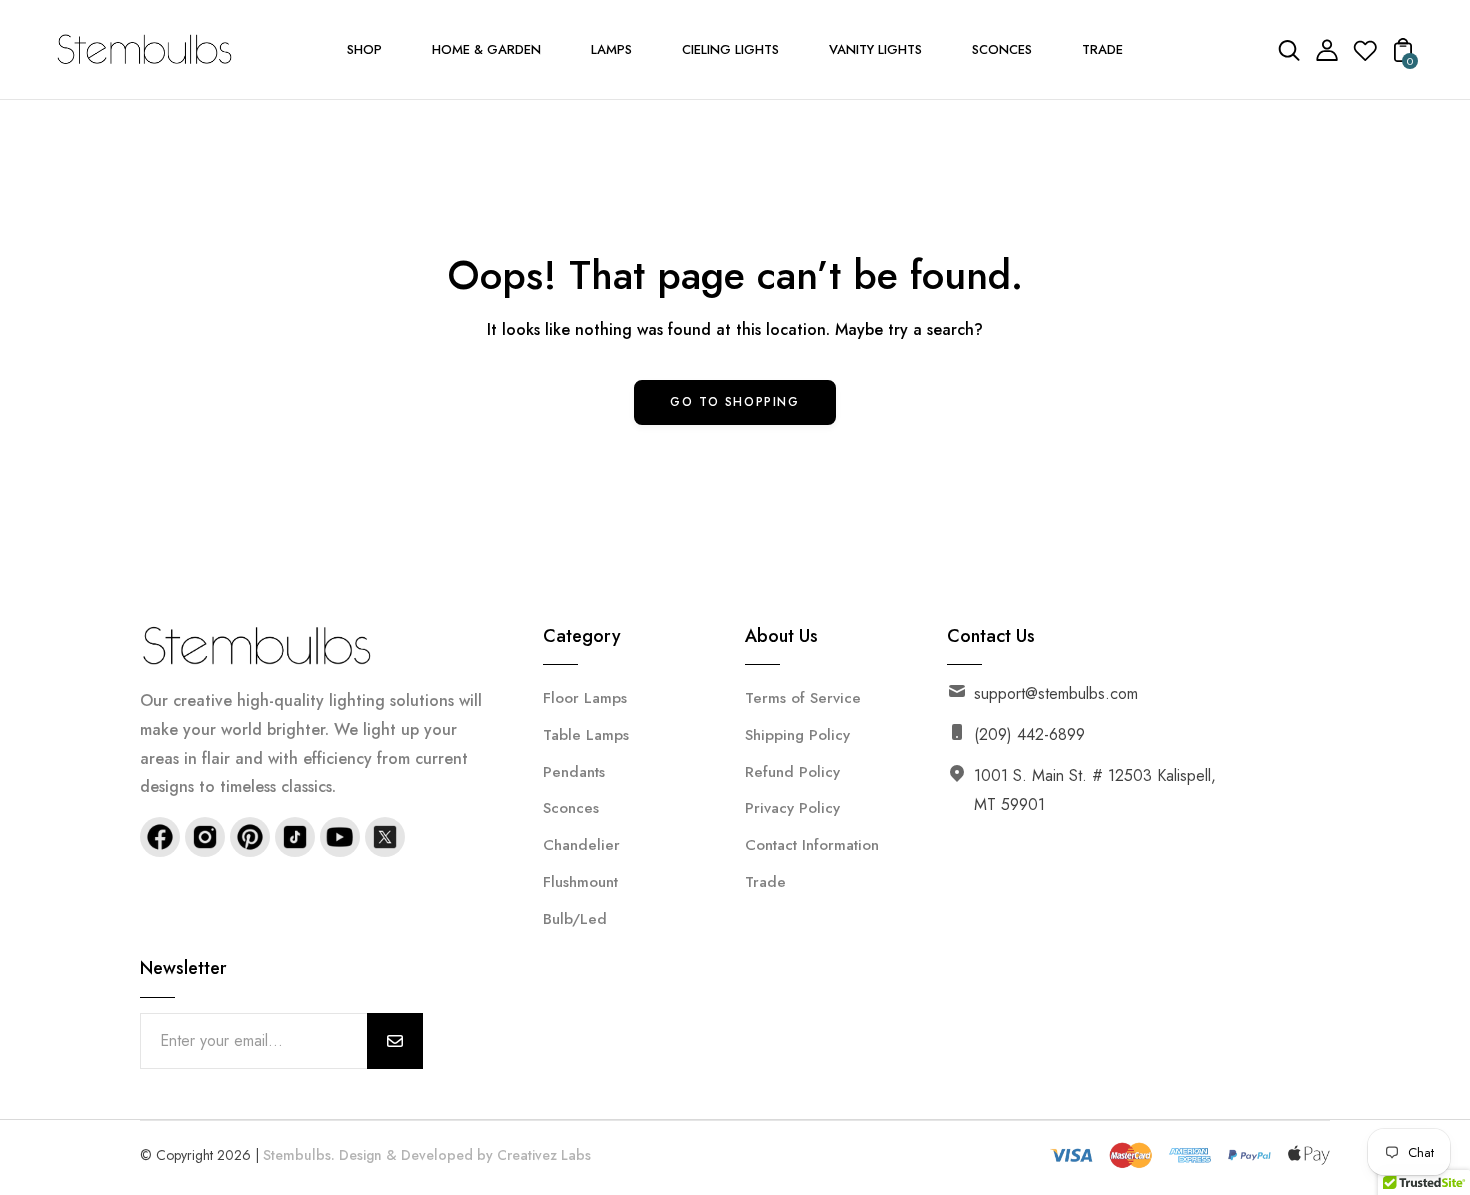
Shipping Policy (797, 735)
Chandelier (581, 845)
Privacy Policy (792, 808)
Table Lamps (586, 735)
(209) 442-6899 (1029, 734)
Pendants (574, 772)
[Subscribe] (395, 1041)
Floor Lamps (585, 698)
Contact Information (812, 845)
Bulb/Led (575, 919)
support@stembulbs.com (1056, 693)
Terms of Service (803, 698)
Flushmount (580, 882)
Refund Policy (792, 772)
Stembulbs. (299, 1155)
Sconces (571, 808)
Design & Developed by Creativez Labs (465, 1155)
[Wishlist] (1365, 56)
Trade (765, 882)
